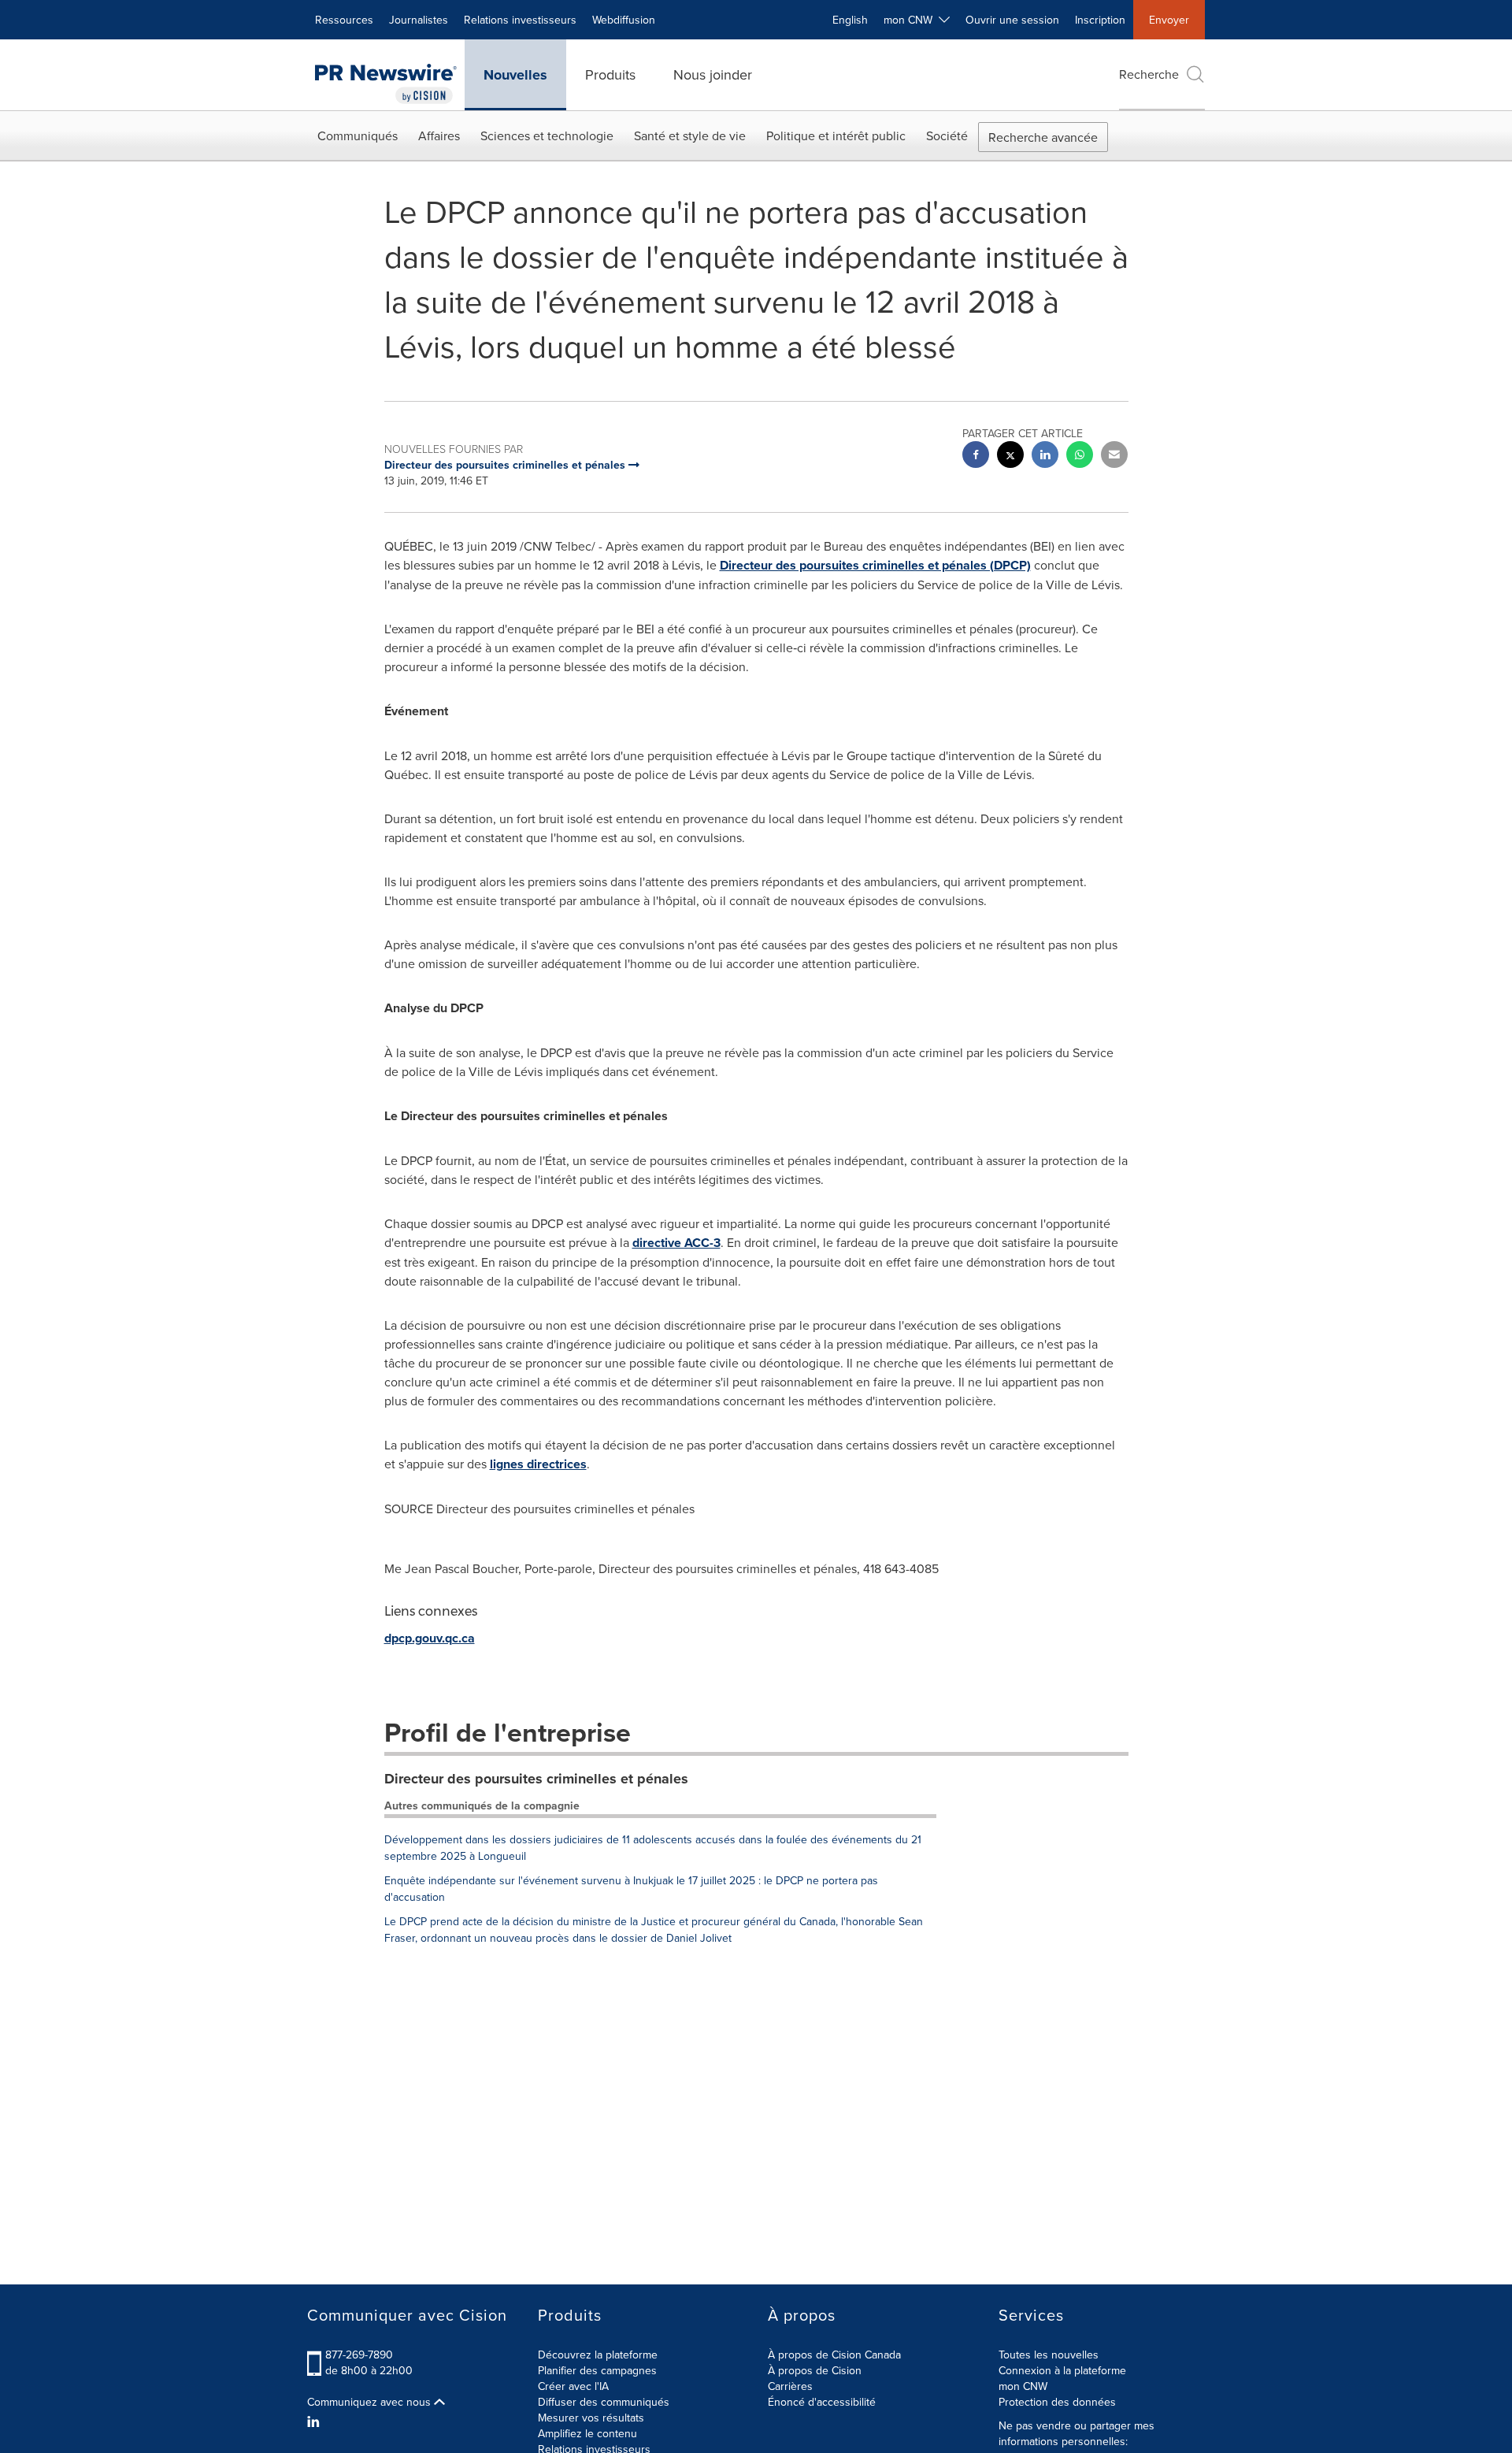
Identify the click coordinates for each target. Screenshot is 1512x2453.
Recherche (1149, 74)
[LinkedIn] (315, 2421)
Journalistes (419, 20)
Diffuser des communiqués (604, 2402)
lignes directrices (538, 1464)
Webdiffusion (624, 20)
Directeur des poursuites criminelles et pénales (536, 1779)
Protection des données (1057, 2402)
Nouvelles (515, 75)
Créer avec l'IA (573, 2386)
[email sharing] (1114, 456)
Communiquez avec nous (371, 2402)
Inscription (1100, 20)
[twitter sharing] (1010, 456)
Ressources (344, 20)
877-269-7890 (359, 2355)
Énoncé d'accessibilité (822, 2402)
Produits (610, 74)
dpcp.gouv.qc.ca (430, 1638)
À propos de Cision (815, 2370)
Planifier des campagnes (597, 2370)
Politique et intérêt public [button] (836, 135)
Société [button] (947, 135)
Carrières (790, 2386)
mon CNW (1023, 2386)
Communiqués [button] (358, 135)
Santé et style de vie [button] (690, 135)
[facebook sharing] (976, 456)
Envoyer (1169, 20)
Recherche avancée (1043, 137)
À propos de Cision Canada (834, 2355)
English (850, 20)
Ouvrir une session (1012, 20)
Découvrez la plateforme (598, 2355)
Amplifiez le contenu (587, 2433)
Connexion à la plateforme (1062, 2370)
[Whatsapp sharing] (1080, 456)
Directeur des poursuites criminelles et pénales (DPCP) (875, 565)
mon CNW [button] (911, 20)
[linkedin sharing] (1045, 456)
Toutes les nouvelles (1049, 2355)
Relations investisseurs (520, 20)
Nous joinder (713, 74)
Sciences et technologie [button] (547, 135)
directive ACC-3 (676, 1243)
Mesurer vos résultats (591, 2418)
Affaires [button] (439, 135)
